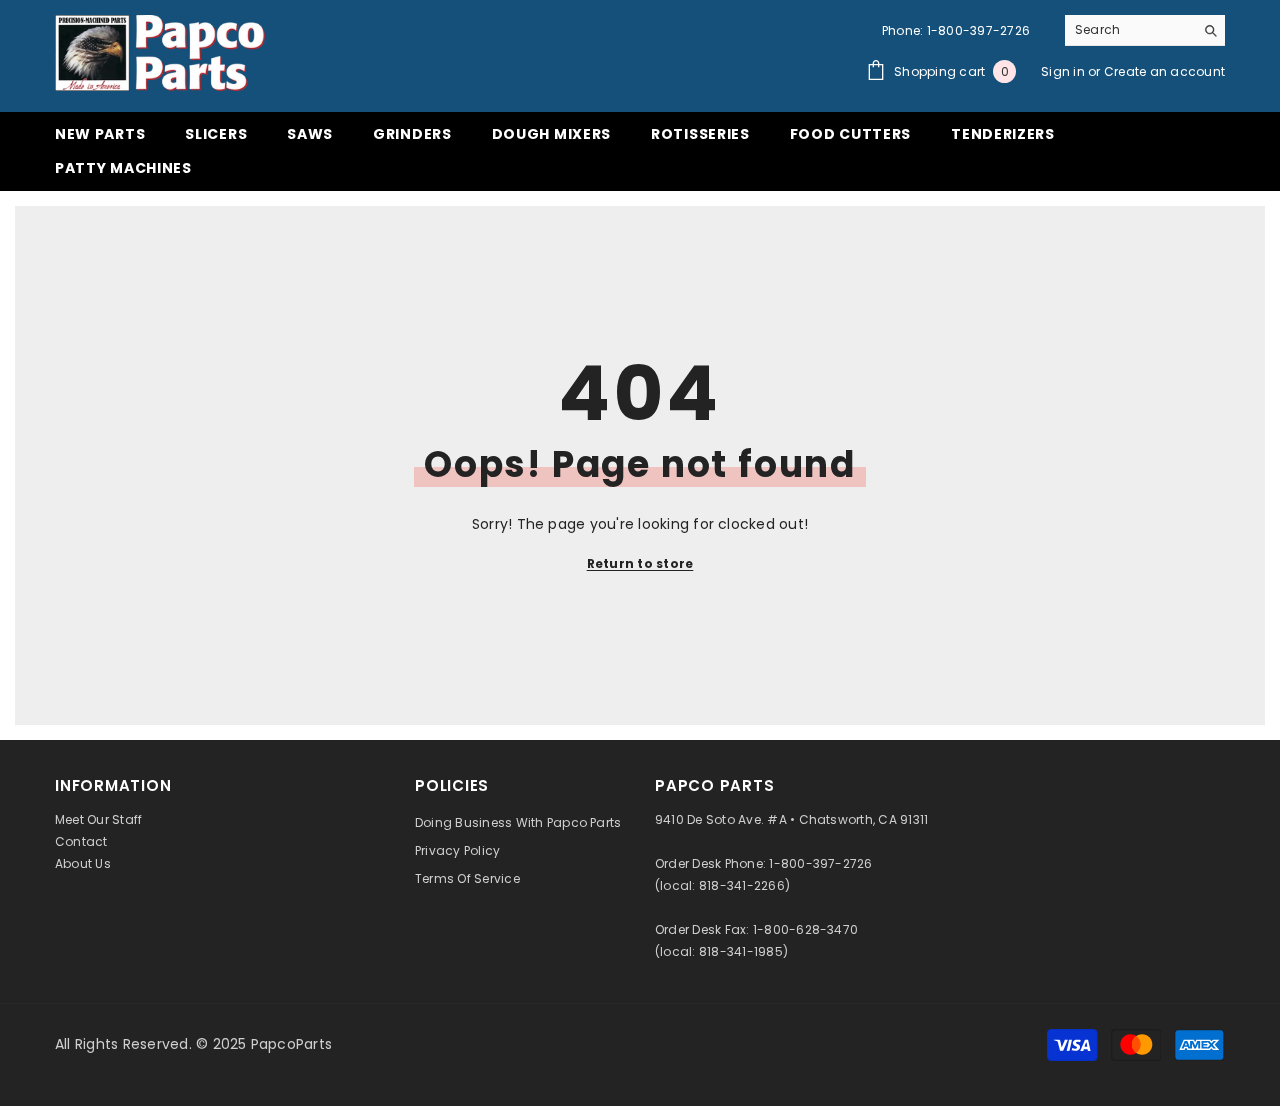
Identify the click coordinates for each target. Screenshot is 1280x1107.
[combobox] (1129, 30)
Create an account (1164, 71)
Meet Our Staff (98, 819)
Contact (81, 841)
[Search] (1145, 30)
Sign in (1064, 71)
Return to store (640, 563)
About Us (83, 863)
